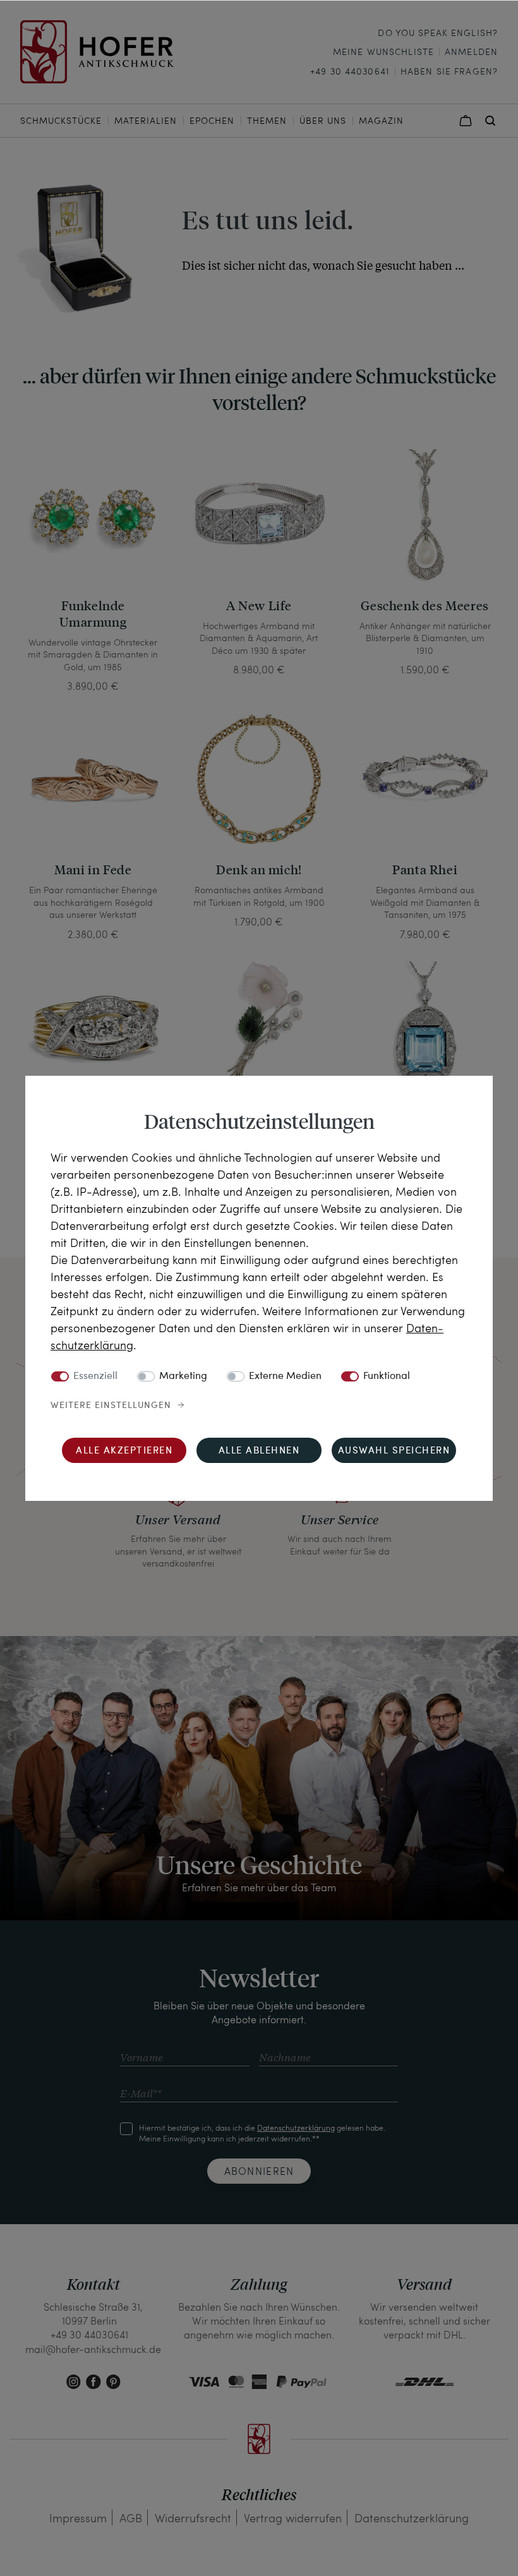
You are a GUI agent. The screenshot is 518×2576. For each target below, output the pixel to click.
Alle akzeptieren (124, 1451)
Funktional (387, 1376)
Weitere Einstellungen (111, 1405)
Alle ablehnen (259, 1451)
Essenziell (95, 1376)
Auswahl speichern (394, 1451)
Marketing (183, 1376)
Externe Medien (285, 1376)
